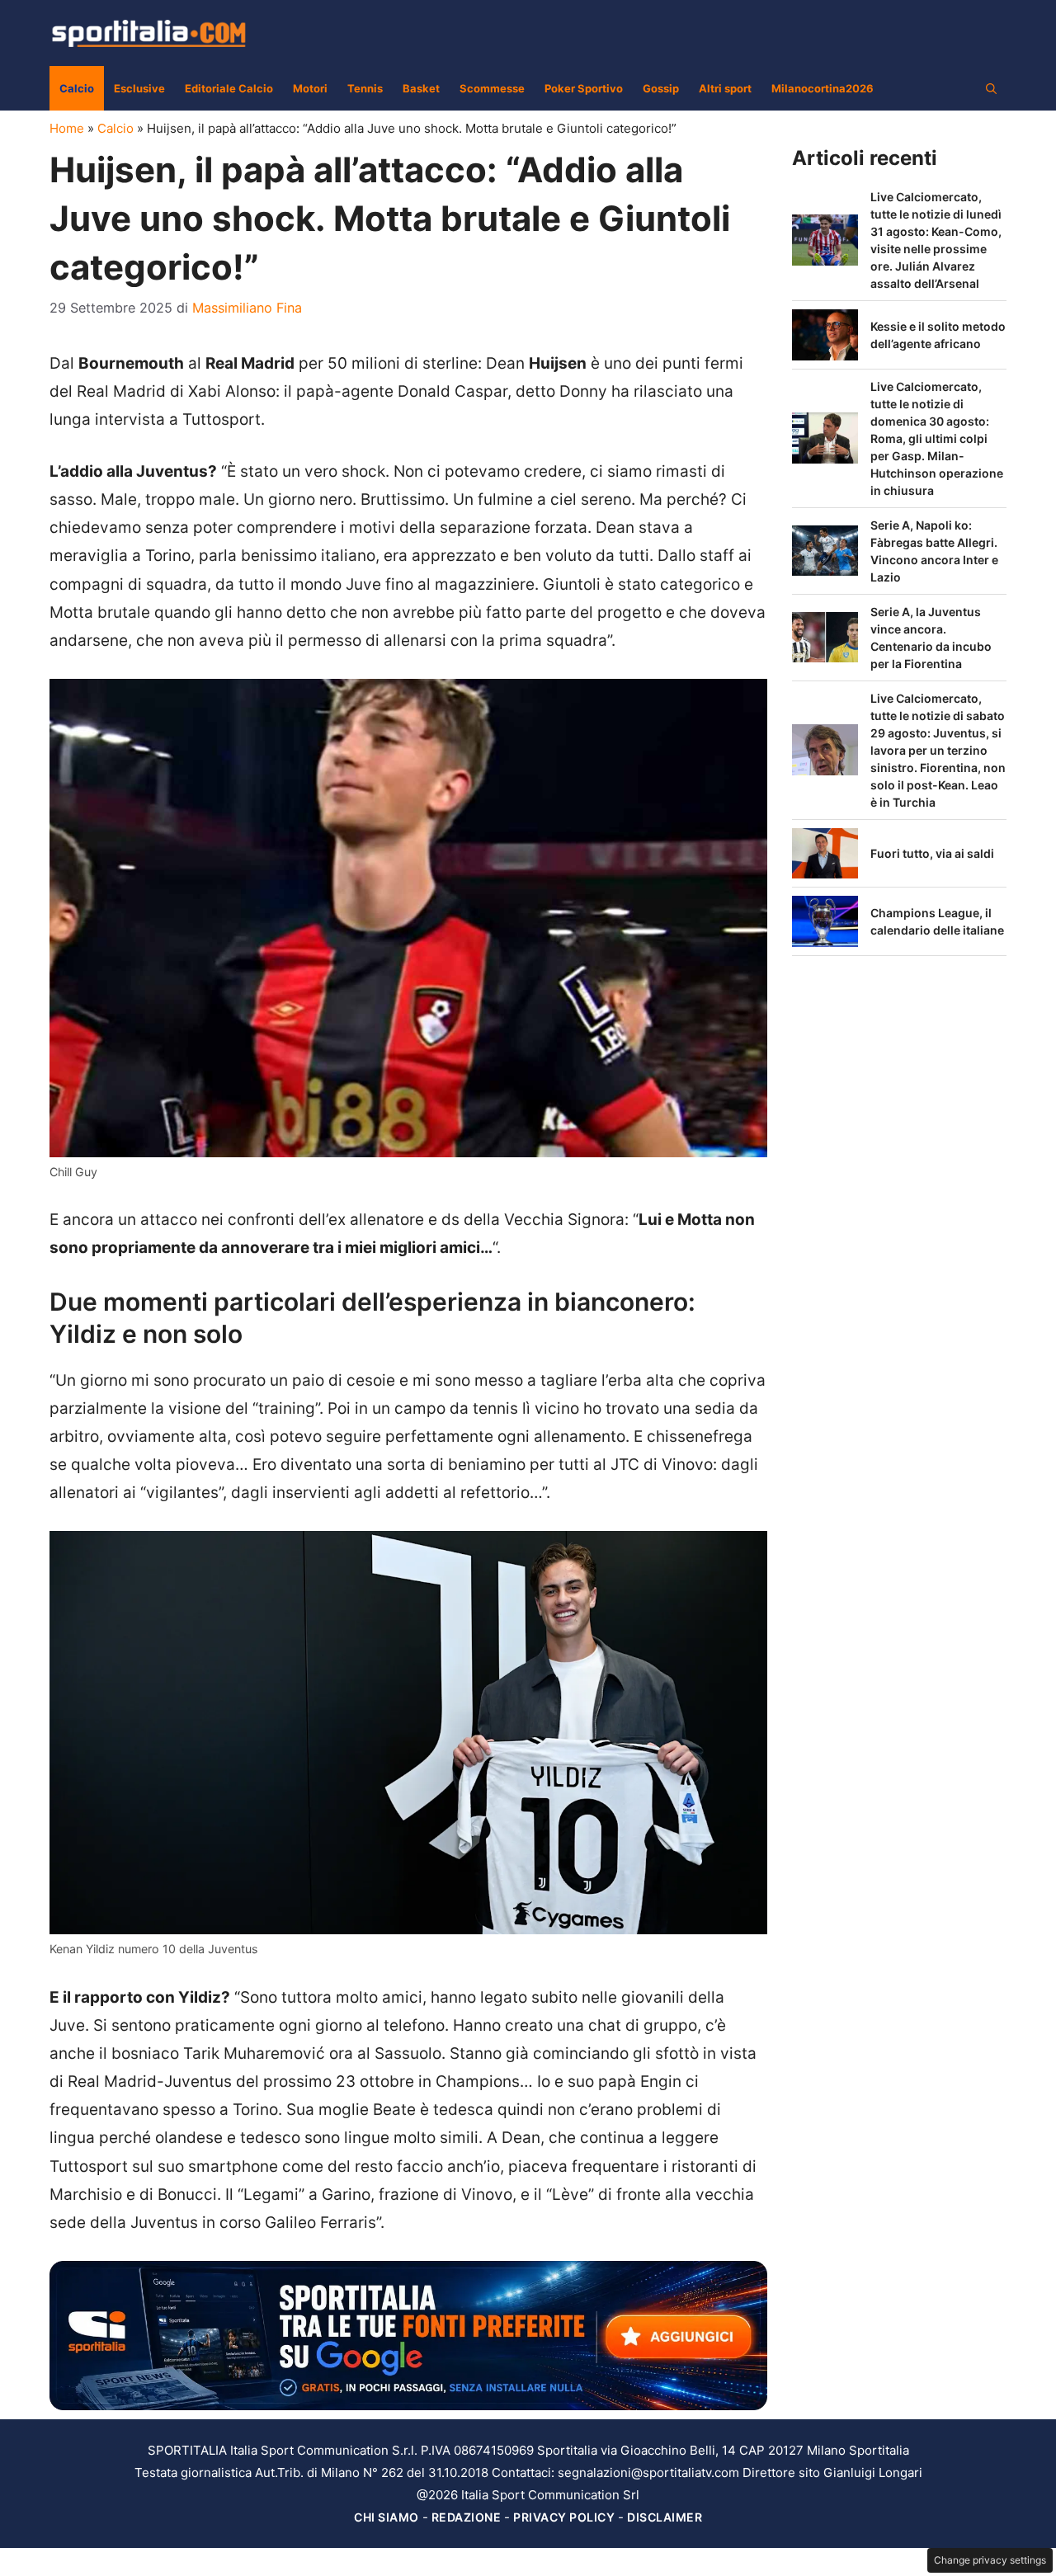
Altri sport (725, 88)
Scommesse (492, 88)
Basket (421, 88)
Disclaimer (665, 2517)
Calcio (77, 88)
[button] (991, 88)
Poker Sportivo (584, 88)
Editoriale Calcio (229, 88)
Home (67, 128)
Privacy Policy (564, 2517)
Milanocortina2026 (823, 88)
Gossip (661, 88)
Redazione (467, 2517)
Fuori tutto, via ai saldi (932, 853)
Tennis (365, 88)
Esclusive (139, 88)
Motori (310, 88)
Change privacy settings (990, 2560)
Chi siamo (387, 2517)
